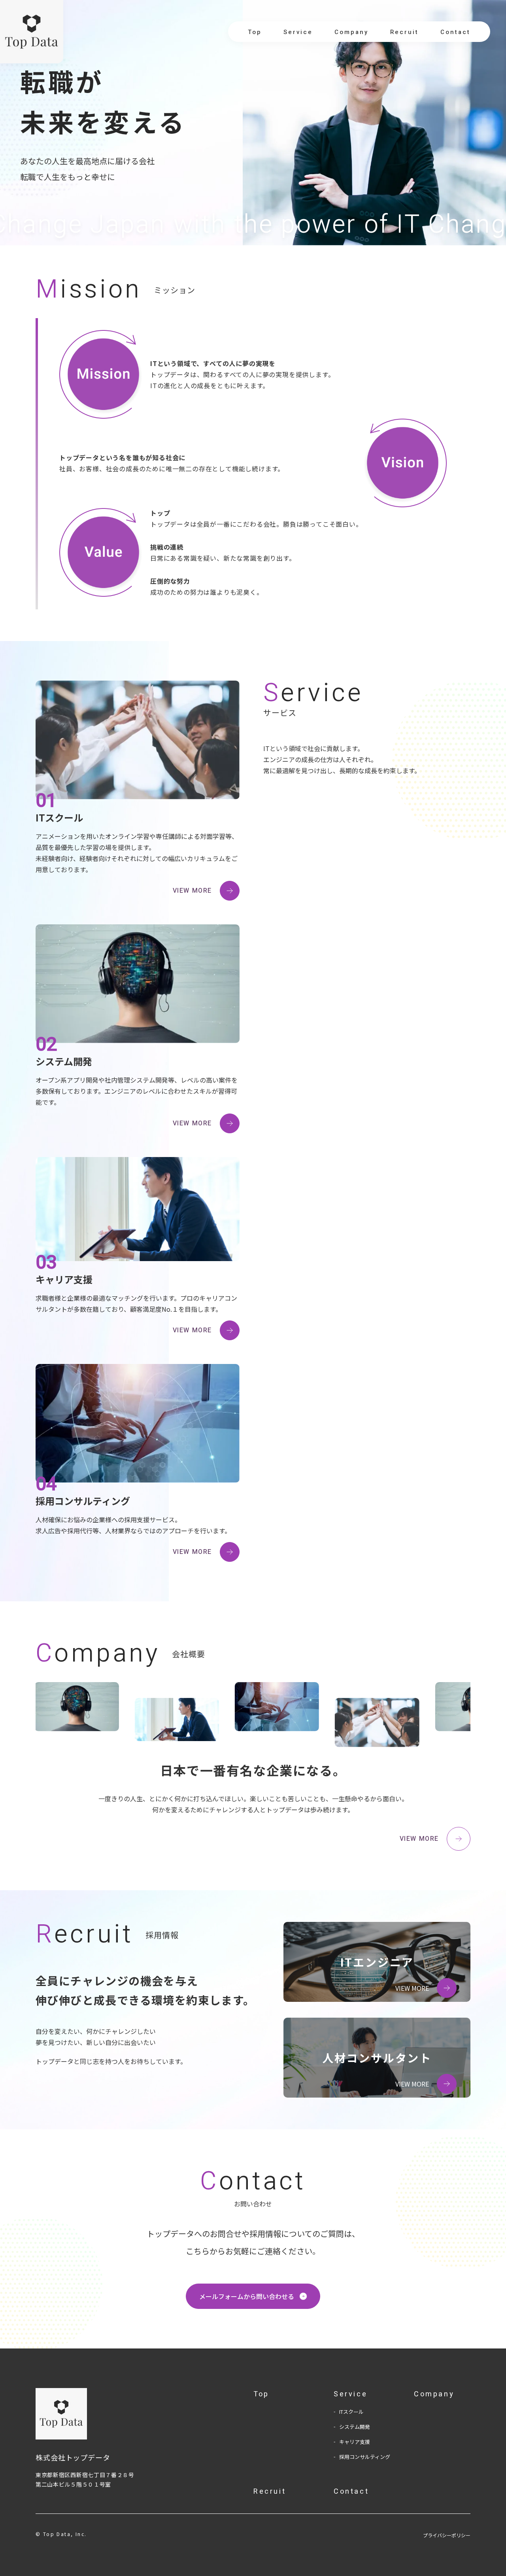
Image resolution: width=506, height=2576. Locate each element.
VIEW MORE (192, 891)
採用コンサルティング (365, 2457)
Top (255, 32)
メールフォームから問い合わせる (247, 2296)
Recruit (404, 32)
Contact (455, 32)
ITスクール (351, 2412)
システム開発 (355, 2427)
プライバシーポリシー (447, 2535)
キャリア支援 (355, 2442)
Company (351, 32)
